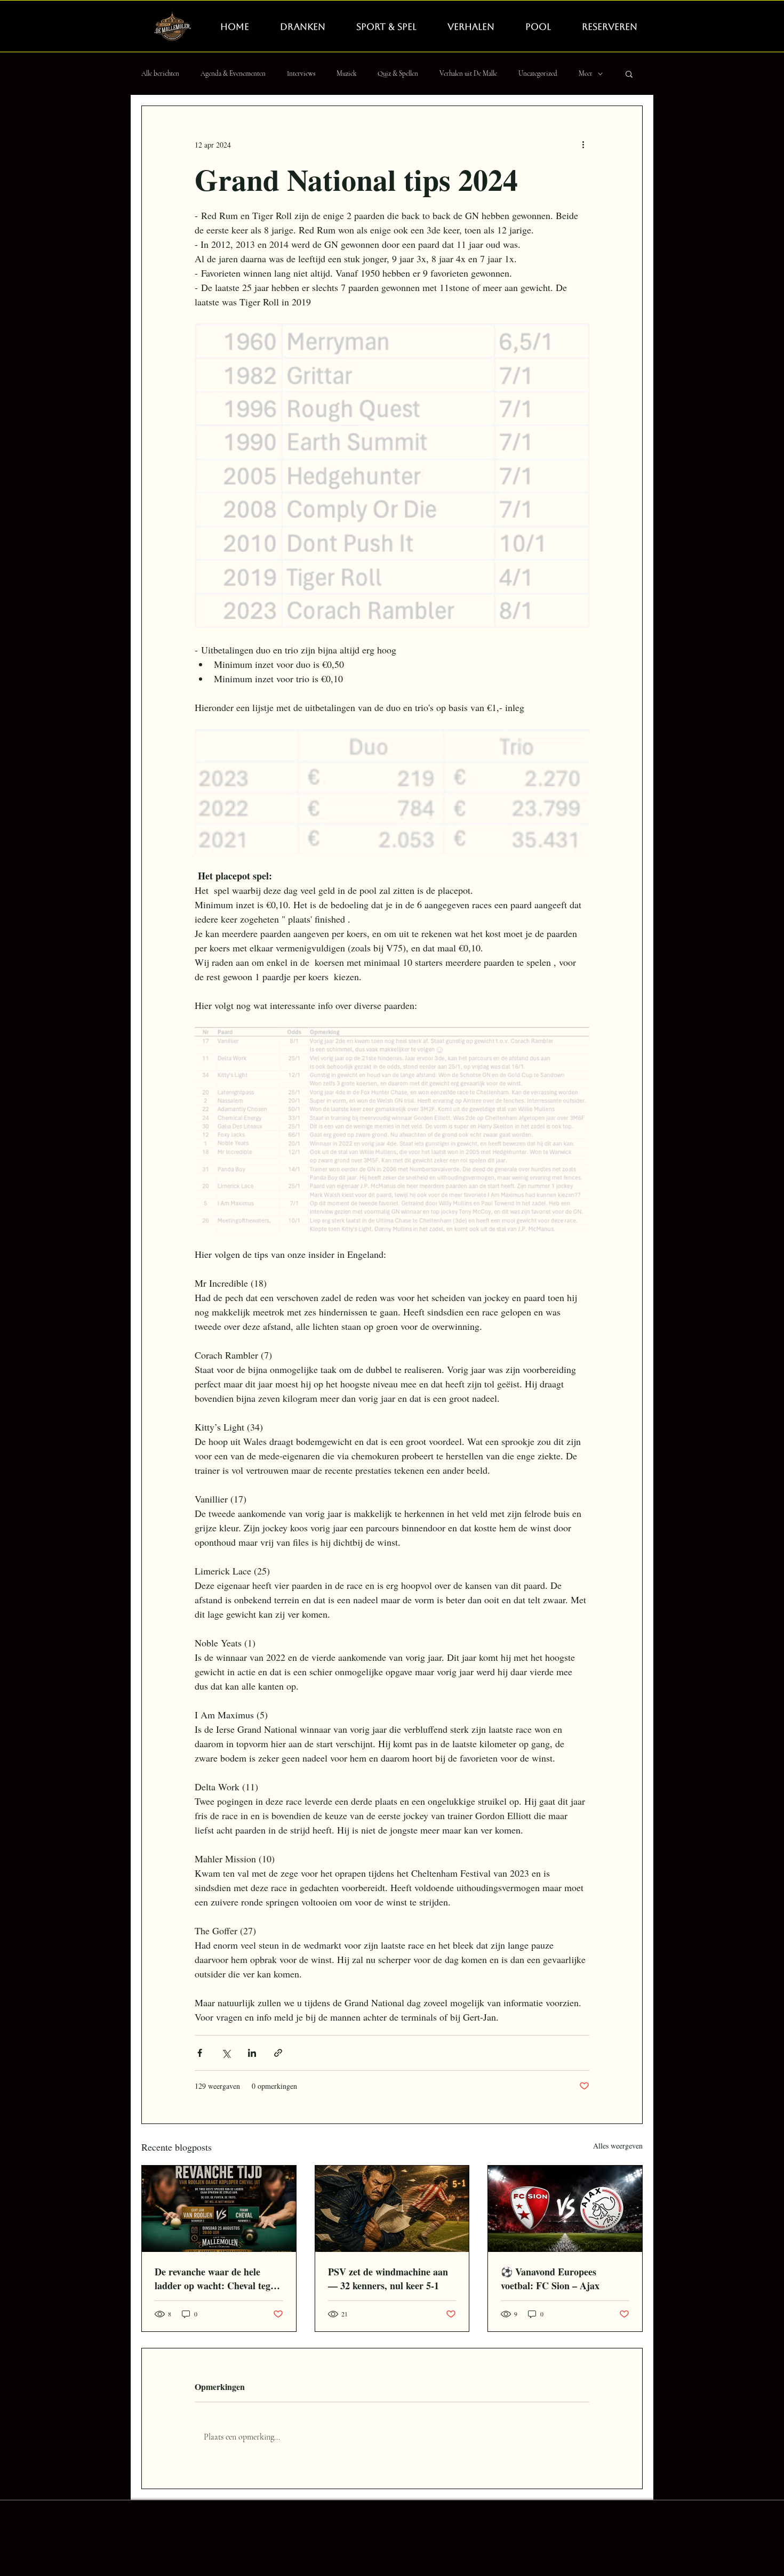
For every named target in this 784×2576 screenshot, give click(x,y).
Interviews (301, 74)
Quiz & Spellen (398, 74)
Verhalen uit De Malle (468, 74)
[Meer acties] (583, 144)
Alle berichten (160, 74)
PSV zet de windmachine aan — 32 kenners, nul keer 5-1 (388, 2279)
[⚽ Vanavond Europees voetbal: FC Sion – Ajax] (565, 2209)
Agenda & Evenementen (233, 74)
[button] (629, 74)
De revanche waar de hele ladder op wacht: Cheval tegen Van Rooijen (217, 2279)
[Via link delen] (278, 2053)
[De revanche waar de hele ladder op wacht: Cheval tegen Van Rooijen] (219, 2209)
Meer (586, 74)
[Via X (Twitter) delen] (226, 2053)
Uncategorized (538, 74)
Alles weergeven (618, 2146)
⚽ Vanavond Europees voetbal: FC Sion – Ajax (550, 2279)
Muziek (346, 74)
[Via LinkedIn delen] (252, 2053)
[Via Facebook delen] (200, 2053)
